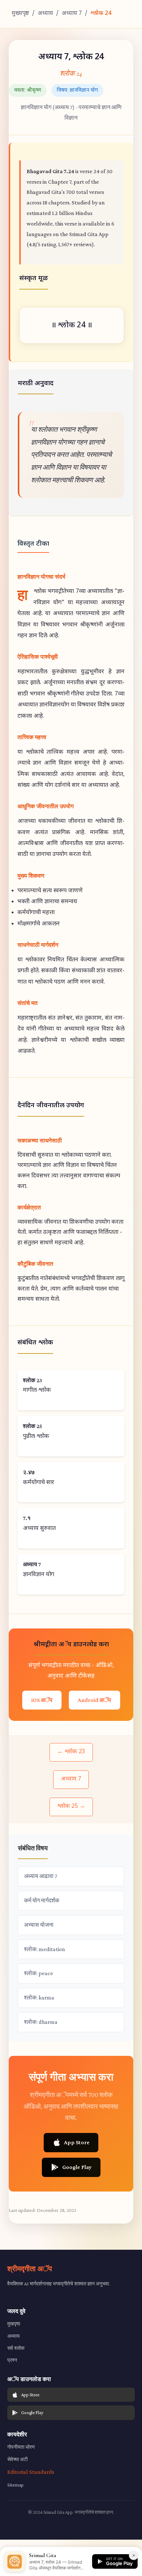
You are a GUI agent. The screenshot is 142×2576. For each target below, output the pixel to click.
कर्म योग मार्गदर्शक (42, 1900)
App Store (77, 2142)
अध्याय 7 (72, 14)
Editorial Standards (31, 2472)
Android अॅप (94, 1700)
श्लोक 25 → (71, 1807)
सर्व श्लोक (16, 2348)
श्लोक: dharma (41, 2022)
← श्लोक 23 (71, 1752)
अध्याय (45, 14)
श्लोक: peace (39, 1973)
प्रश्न (12, 2360)
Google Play (77, 2167)
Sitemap (15, 2485)
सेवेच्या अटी (17, 2459)
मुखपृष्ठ (14, 2324)
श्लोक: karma (39, 1997)
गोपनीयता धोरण (21, 2447)
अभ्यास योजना (39, 1925)
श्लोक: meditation (45, 1949)
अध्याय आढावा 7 (41, 1876)
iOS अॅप (42, 1700)
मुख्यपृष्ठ (20, 14)
